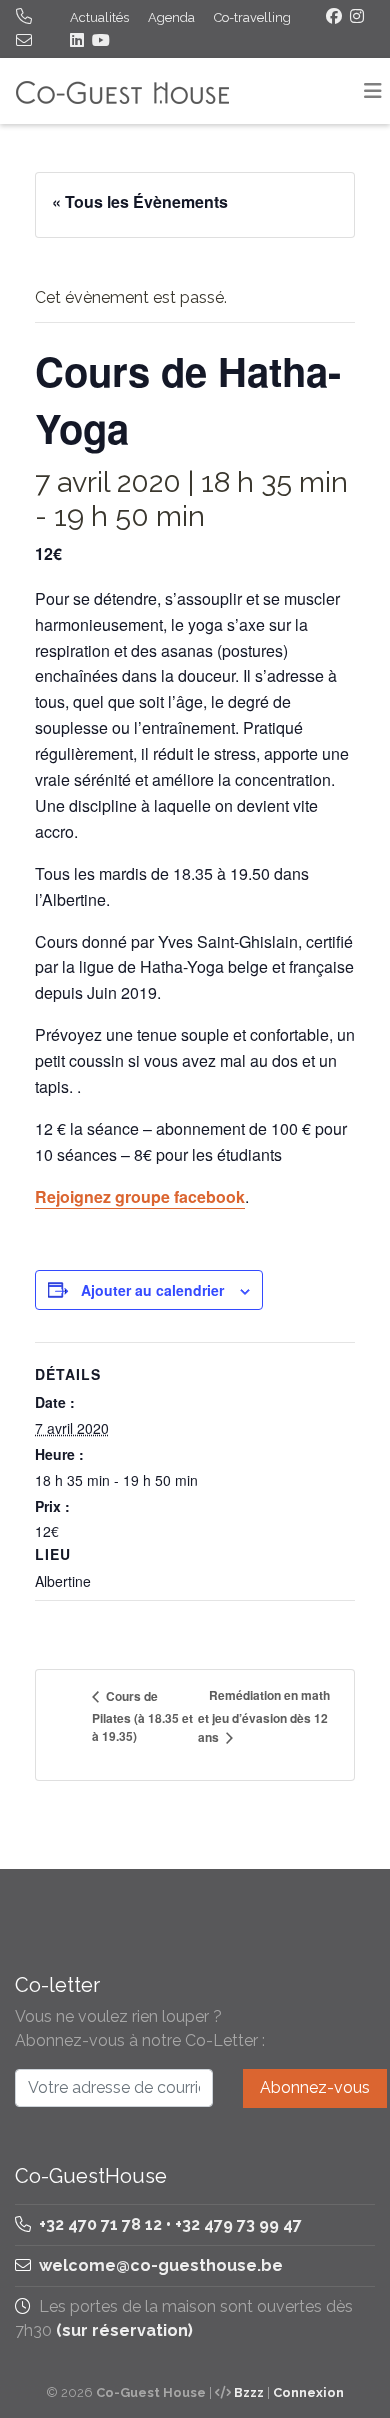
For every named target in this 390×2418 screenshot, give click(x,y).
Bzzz (249, 2392)
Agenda (171, 17)
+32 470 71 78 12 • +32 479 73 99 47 (168, 2224)
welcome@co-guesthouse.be (161, 2265)
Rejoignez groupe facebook (140, 1196)
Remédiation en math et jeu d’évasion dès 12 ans (264, 1716)
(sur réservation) (124, 2330)
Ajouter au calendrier (152, 1290)
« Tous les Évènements (140, 201)
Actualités (99, 17)
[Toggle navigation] (373, 91)
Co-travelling (252, 17)
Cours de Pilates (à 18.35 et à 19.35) (142, 1716)
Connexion (308, 2392)
